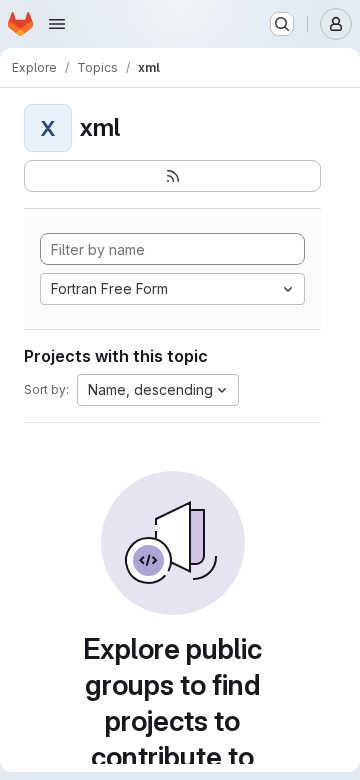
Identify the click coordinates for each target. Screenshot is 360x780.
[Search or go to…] (282, 24)
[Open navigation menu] (57, 24)
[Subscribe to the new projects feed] (172, 176)
